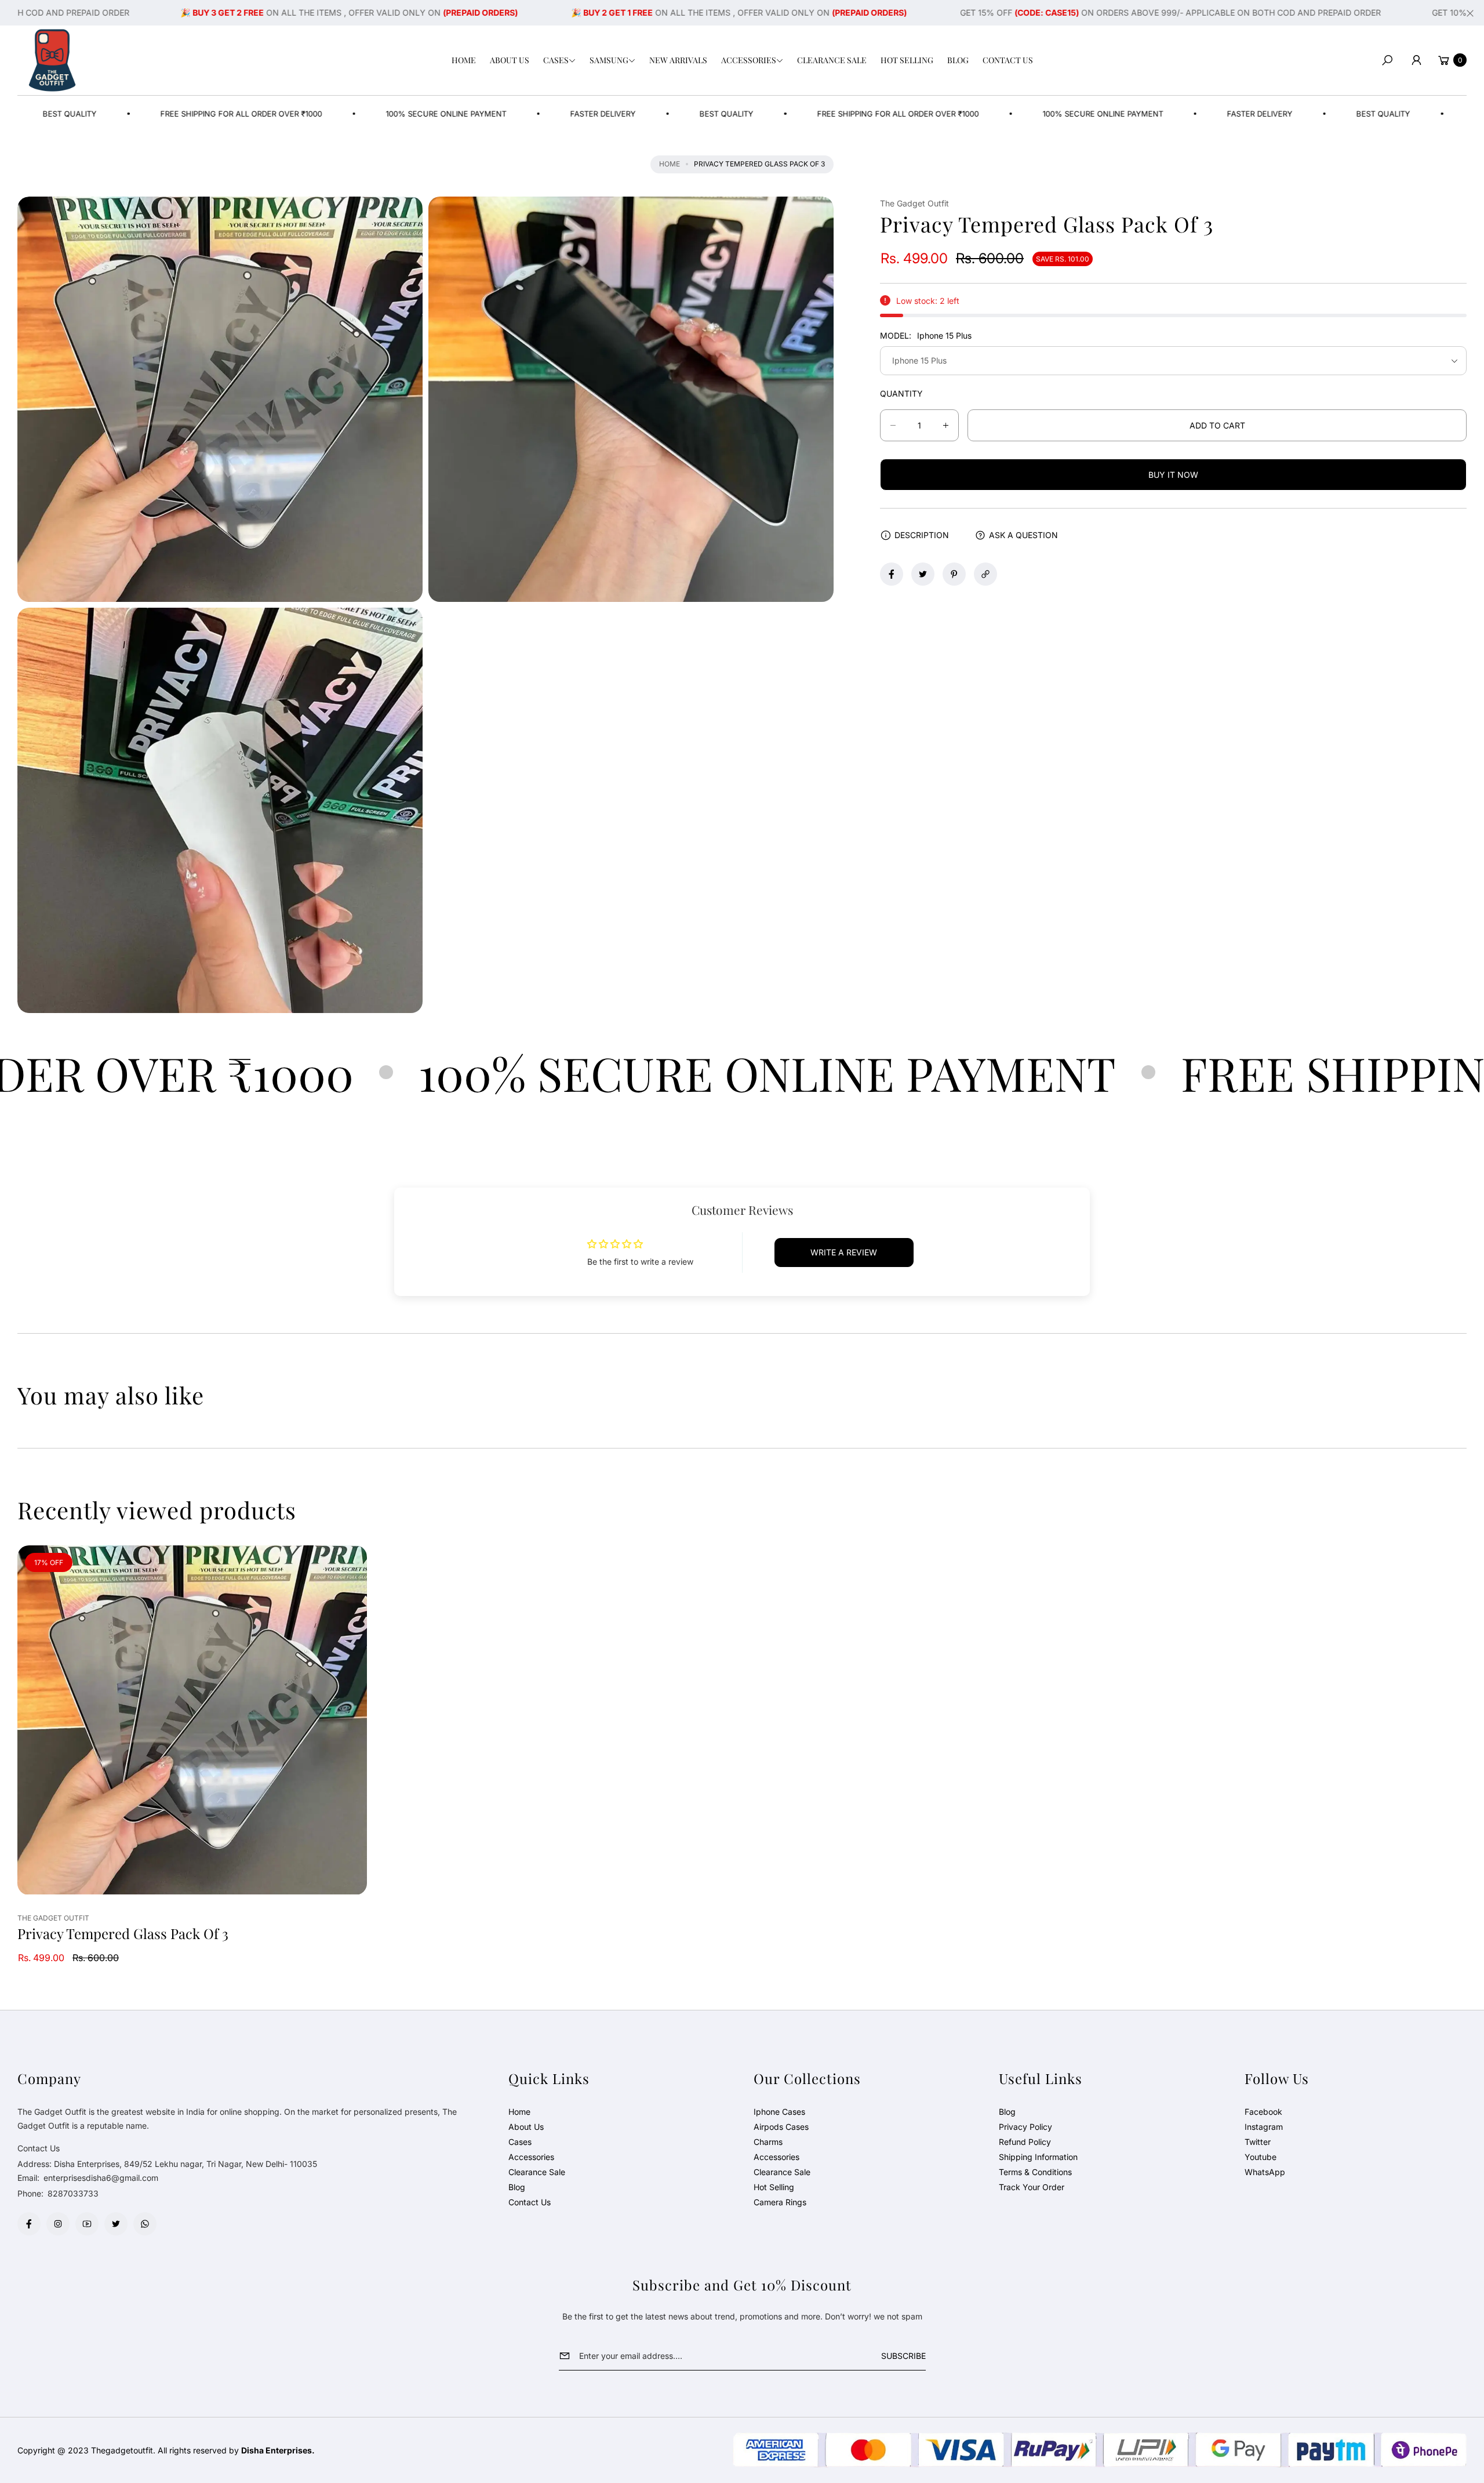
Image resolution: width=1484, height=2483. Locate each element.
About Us (526, 2127)
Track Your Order (1032, 2187)
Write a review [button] (844, 1252)
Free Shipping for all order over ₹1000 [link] (769, 114)
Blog (517, 2187)
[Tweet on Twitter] (923, 574)
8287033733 (73, 2193)
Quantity (901, 393)
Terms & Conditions (1035, 2172)
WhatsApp (1265, 2172)
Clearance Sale (537, 2172)
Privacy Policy (1025, 2127)
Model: (926, 335)
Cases (520, 2142)
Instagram (1264, 2127)
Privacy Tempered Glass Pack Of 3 (123, 1934)
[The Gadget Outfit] (52, 60)
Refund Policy (1025, 2142)
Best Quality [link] (597, 114)
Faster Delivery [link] (474, 114)
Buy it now (1173, 475)
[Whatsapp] (145, 2224)
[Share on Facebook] (892, 574)
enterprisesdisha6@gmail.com (100, 2178)
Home (670, 164)
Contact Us (530, 2202)
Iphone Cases (779, 2112)
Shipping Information (1038, 2157)
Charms (768, 2142)
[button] (559, 60)
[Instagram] (58, 2224)
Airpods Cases (781, 2127)
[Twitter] (116, 2224)
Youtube (1261, 2157)
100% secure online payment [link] (317, 114)
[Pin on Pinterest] (954, 574)
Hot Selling (774, 2187)
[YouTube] (87, 2224)
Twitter (1258, 2142)
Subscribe (903, 2356)
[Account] (1416, 60)
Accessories (531, 2157)
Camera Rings (780, 2202)
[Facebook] (29, 2224)
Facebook (1263, 2112)
